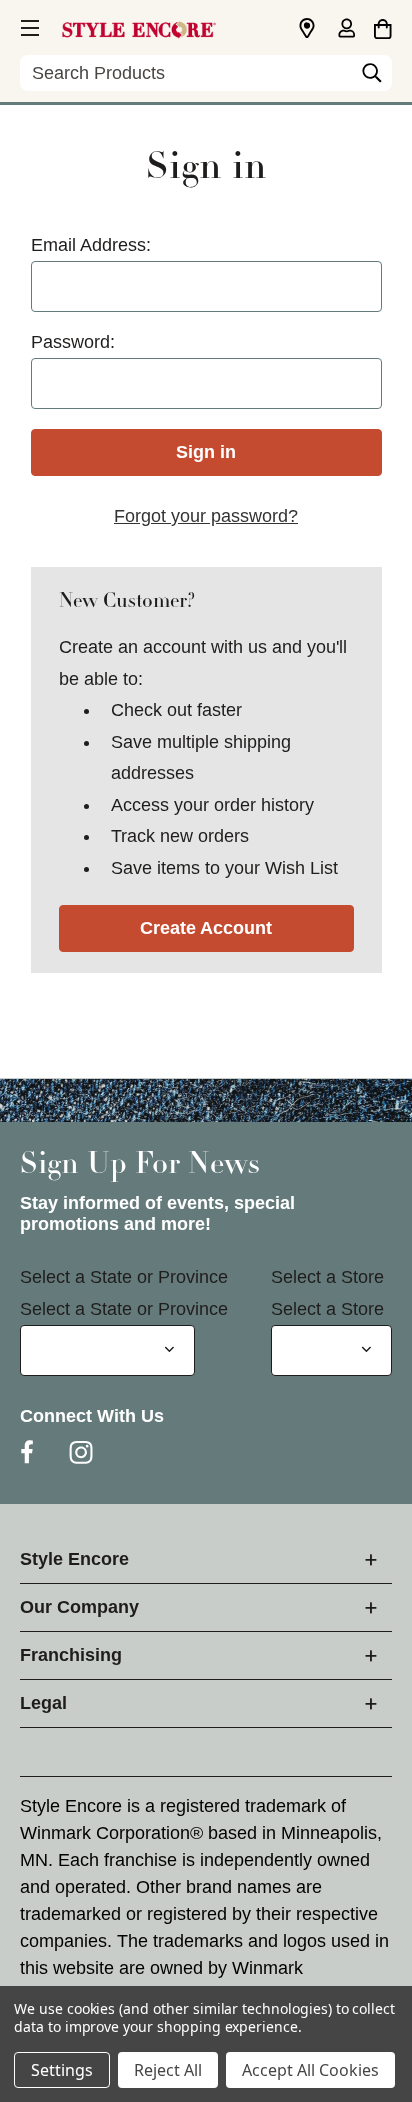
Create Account (206, 928)
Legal (43, 1703)
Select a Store (327, 1277)
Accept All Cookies (310, 2070)
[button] (28, 25)
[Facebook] (27, 1452)
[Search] (372, 78)
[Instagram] (81, 1452)
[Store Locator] (307, 29)
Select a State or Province (124, 1277)
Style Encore (74, 1559)
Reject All (168, 2070)
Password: (73, 342)
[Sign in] (346, 30)
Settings (62, 2070)
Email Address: (91, 245)
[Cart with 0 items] (382, 26)
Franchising (71, 1655)
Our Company (79, 1607)
